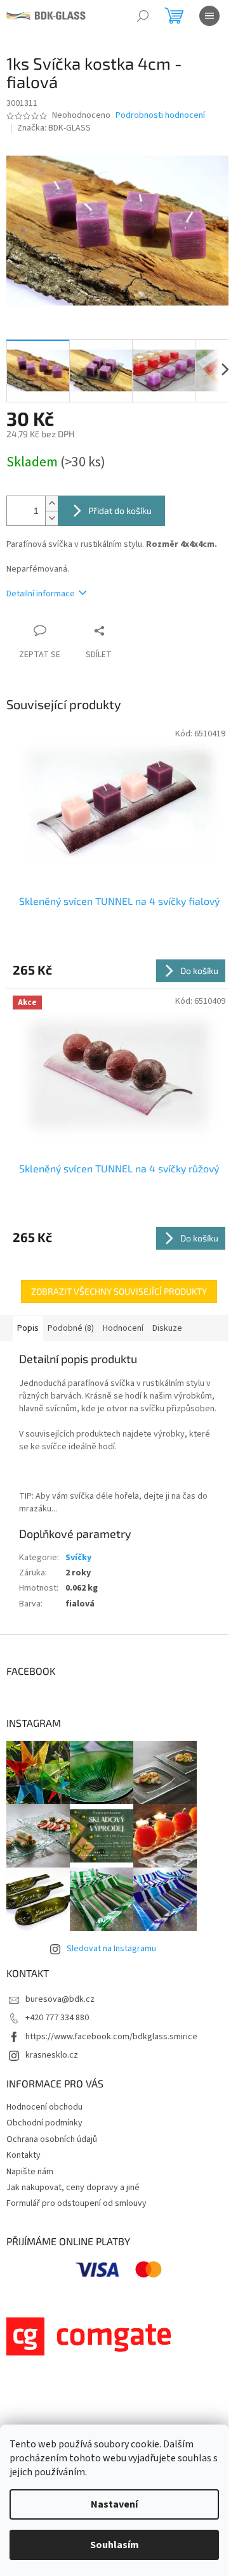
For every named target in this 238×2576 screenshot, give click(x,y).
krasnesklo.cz (52, 2055)
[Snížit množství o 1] (51, 518)
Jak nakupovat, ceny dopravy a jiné (73, 2188)
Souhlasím (115, 2545)
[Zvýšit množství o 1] (51, 503)
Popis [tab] (28, 1328)
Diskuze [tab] (167, 1328)
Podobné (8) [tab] (71, 1328)
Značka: (54, 128)
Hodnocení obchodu (44, 2107)
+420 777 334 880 (57, 2018)
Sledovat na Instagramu (111, 1949)
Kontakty (23, 2155)
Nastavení (114, 2504)
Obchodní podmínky (44, 2123)
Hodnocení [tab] (123, 1328)
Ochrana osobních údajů (52, 2139)
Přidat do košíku (120, 510)
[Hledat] (143, 16)
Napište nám (30, 2172)
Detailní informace (41, 594)
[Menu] (209, 16)
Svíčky (78, 1558)
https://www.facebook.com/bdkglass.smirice (111, 2037)
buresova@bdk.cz (60, 1999)
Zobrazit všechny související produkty (119, 1291)
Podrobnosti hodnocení (160, 116)
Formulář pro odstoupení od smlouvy (76, 2203)
